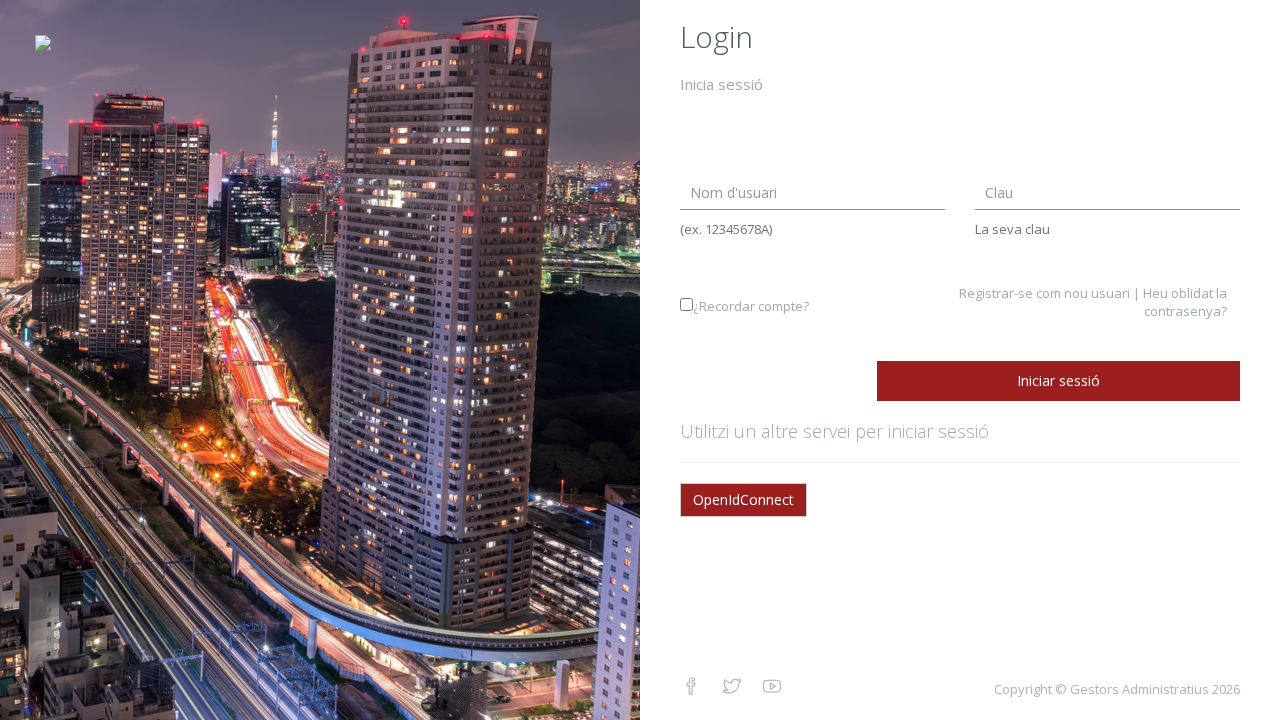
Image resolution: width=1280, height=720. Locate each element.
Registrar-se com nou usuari (1044, 293)
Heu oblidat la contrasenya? (1185, 302)
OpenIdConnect (743, 499)
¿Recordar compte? (751, 306)
